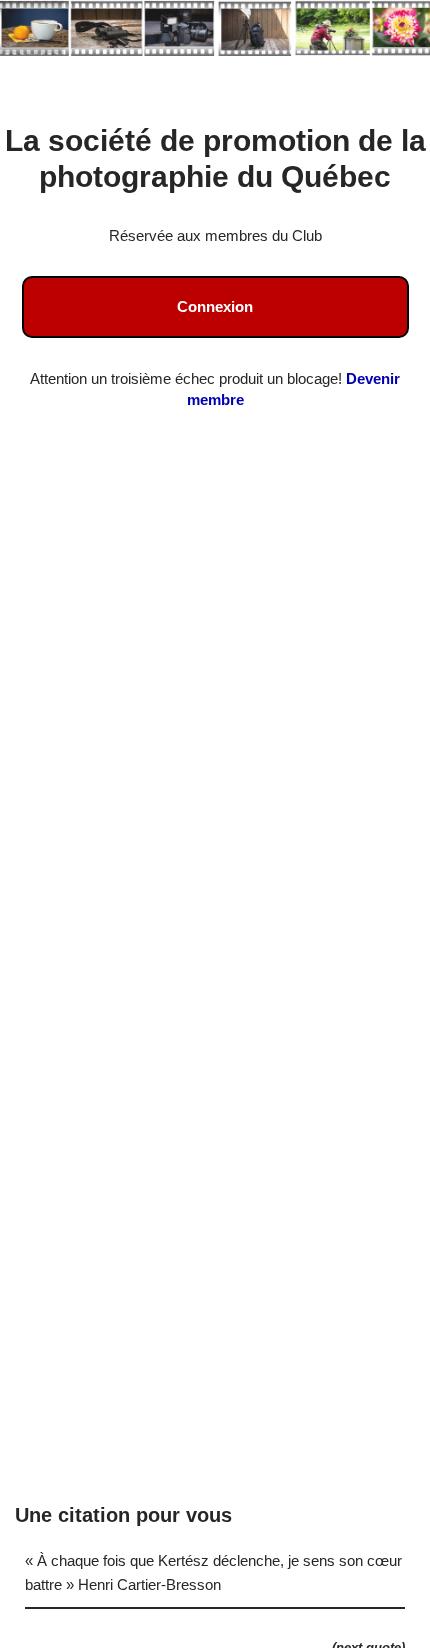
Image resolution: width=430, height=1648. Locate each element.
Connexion (215, 306)
